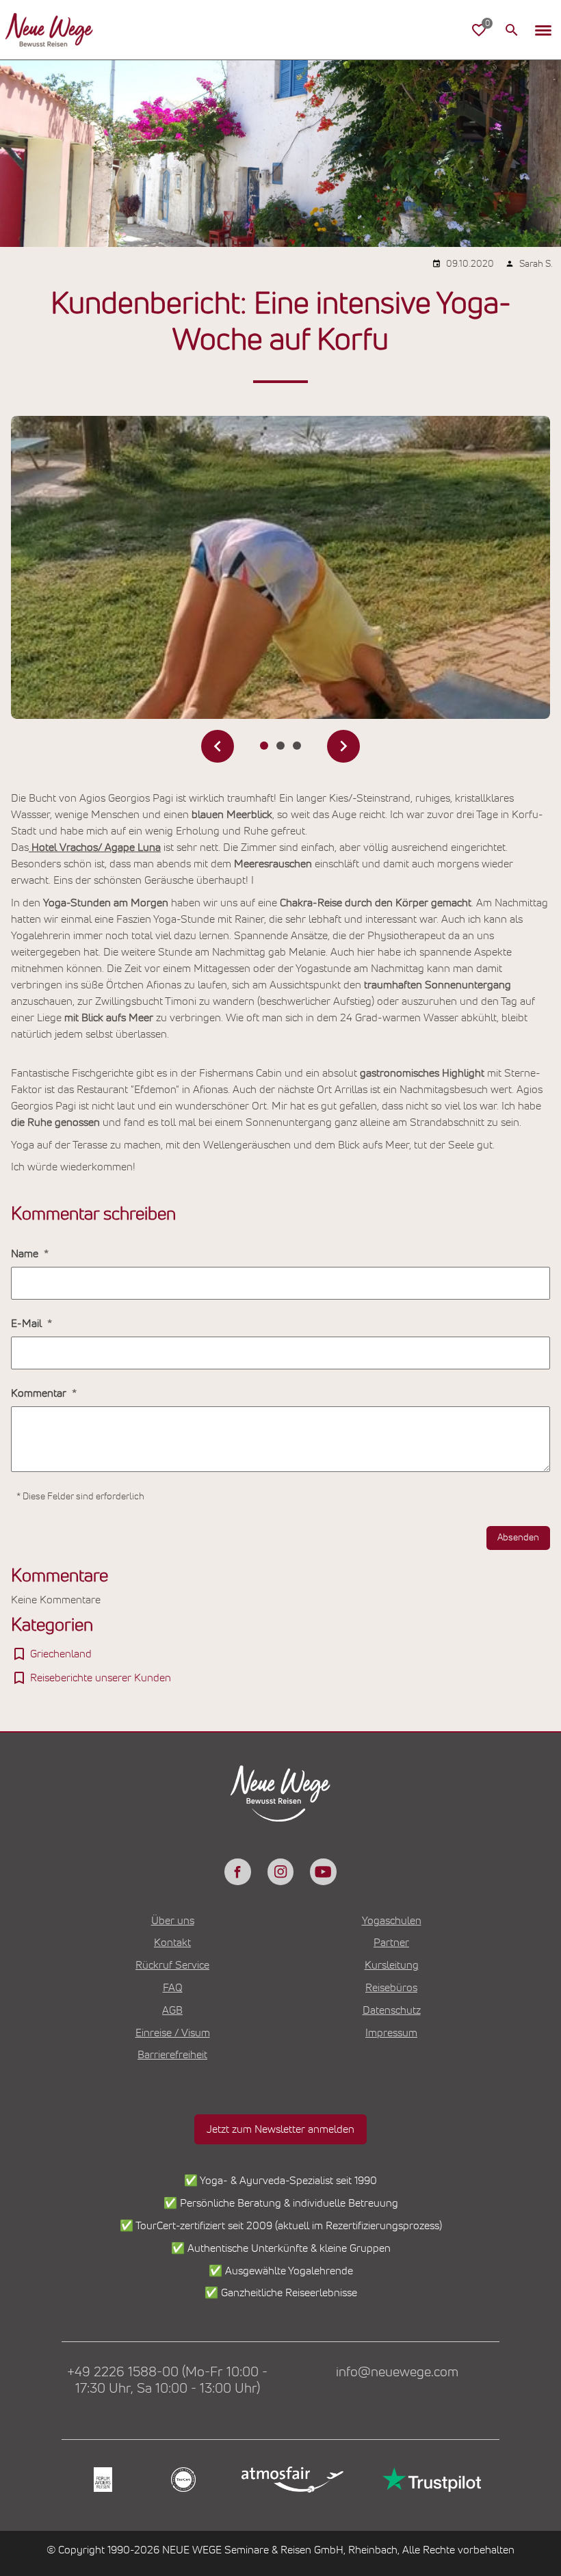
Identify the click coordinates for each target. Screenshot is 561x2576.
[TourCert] (182, 2480)
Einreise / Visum (173, 2033)
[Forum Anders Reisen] (102, 2480)
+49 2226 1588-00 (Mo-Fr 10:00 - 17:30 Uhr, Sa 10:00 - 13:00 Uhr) (167, 2380)
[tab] (264, 746)
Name (26, 1254)
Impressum (391, 2033)
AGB (172, 2010)
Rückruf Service (172, 1965)
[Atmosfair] (292, 2480)
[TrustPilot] (430, 2480)
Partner (391, 1943)
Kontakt (172, 1943)
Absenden (518, 1538)
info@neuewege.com (397, 2372)
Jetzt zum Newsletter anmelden (280, 2129)
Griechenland (61, 1654)
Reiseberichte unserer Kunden (101, 1678)
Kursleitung (392, 1965)
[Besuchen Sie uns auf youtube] (323, 1871)
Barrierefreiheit (172, 2055)
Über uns (173, 1921)
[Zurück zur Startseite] (49, 30)
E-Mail (28, 1324)
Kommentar (40, 1393)
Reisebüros (391, 1988)
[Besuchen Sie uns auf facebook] (237, 1871)
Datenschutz (392, 2010)
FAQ (173, 1988)
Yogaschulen (392, 1921)
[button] (543, 30)
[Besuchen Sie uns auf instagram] (280, 1871)
